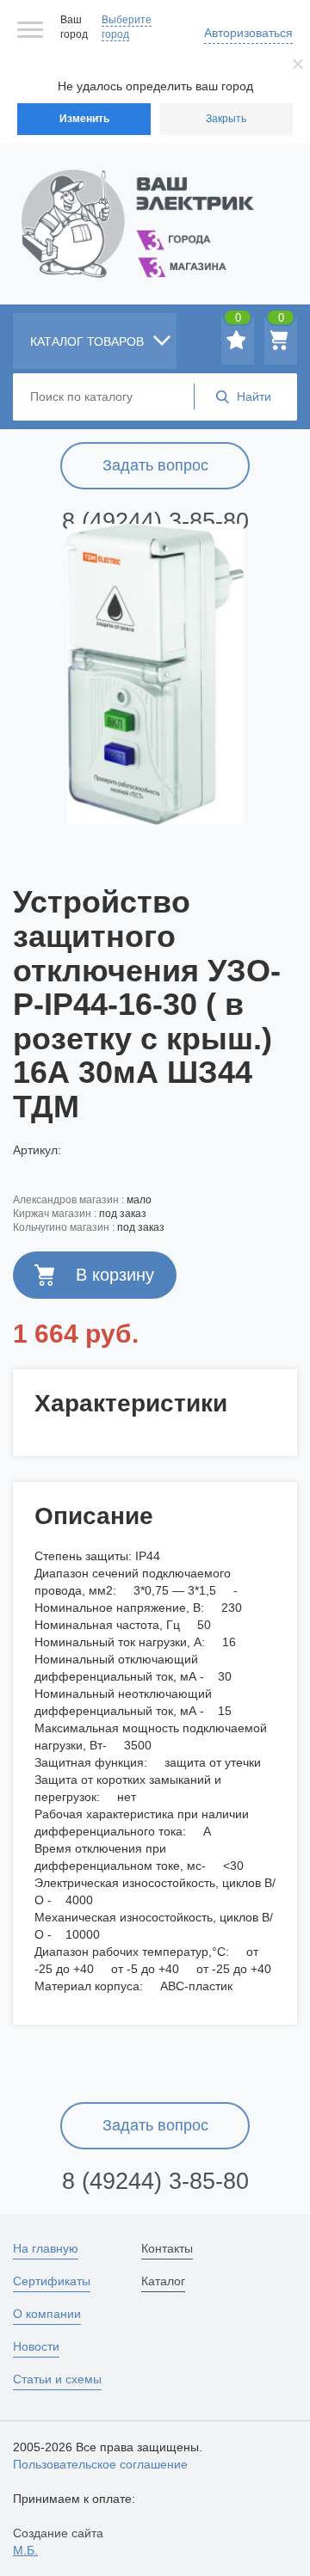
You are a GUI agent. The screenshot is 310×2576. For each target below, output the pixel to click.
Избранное (238, 321)
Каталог (163, 2281)
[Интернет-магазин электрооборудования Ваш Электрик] (155, 203)
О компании (47, 2314)
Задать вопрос (155, 465)
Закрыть (226, 119)
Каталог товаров (89, 341)
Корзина (281, 321)
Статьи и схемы (57, 2379)
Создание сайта (58, 2542)
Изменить (84, 119)
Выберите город (127, 27)
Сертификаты (52, 2281)
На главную (46, 2248)
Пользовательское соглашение (100, 2464)
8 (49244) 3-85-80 (155, 521)
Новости (36, 2346)
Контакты (167, 2248)
